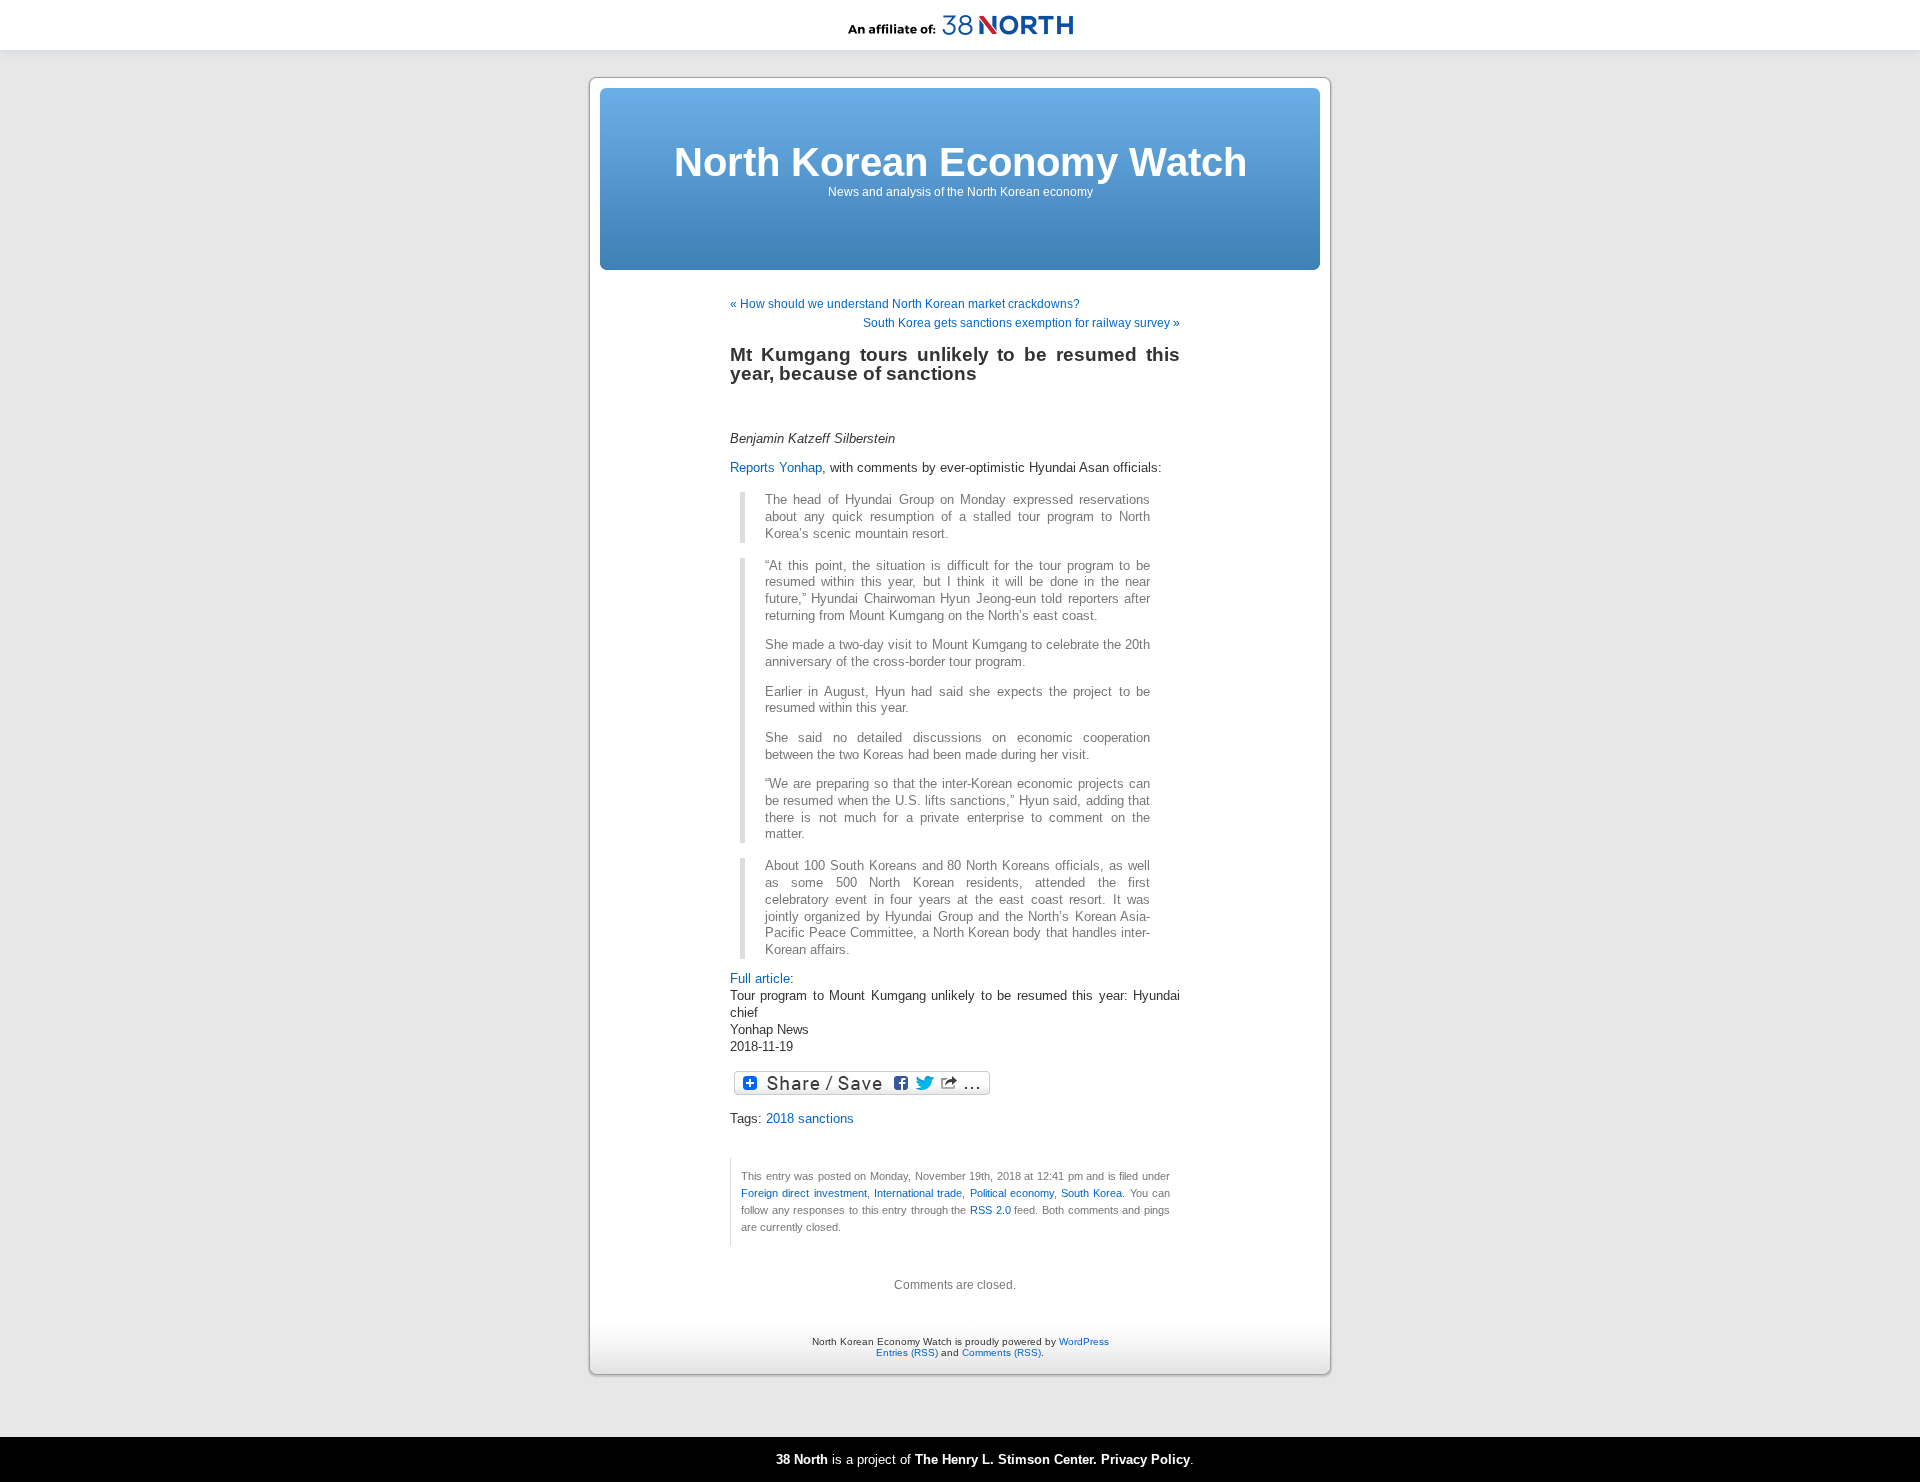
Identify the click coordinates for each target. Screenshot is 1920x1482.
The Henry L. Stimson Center (1004, 1459)
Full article (760, 979)
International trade (918, 1193)
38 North (802, 1459)
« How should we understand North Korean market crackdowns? (905, 304)
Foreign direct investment (804, 1193)
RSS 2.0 (990, 1210)
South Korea (1091, 1193)
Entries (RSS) (907, 1352)
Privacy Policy (1145, 1459)
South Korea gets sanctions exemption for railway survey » (1021, 323)
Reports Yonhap (776, 468)
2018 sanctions (810, 1119)
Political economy (1012, 1193)
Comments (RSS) (1001, 1352)
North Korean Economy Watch (960, 162)
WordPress (1084, 1341)
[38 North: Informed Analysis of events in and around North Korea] (960, 46)
